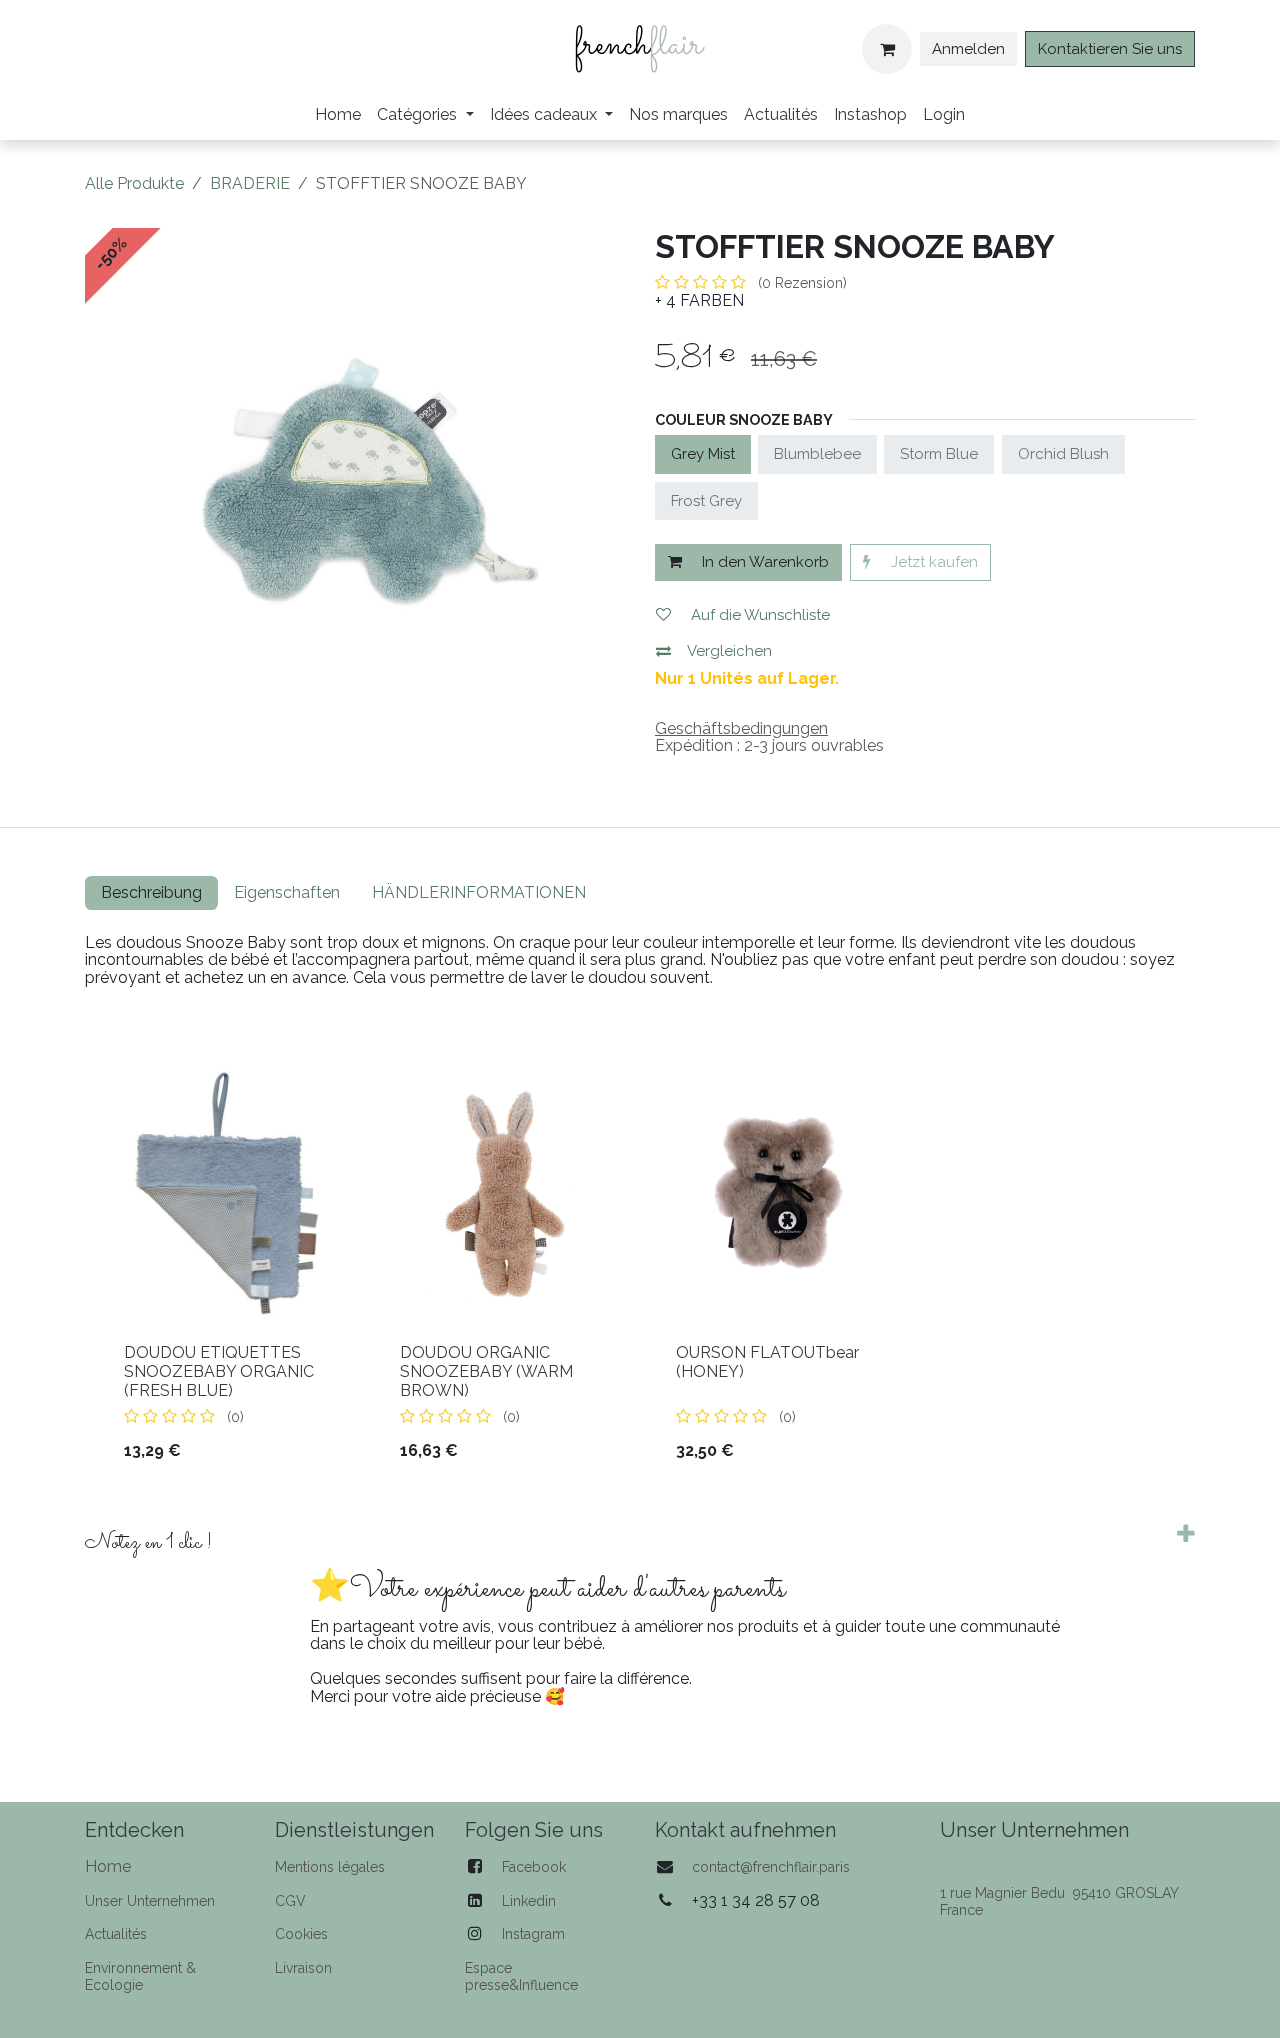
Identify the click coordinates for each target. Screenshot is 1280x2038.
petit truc (1140, 1655)
